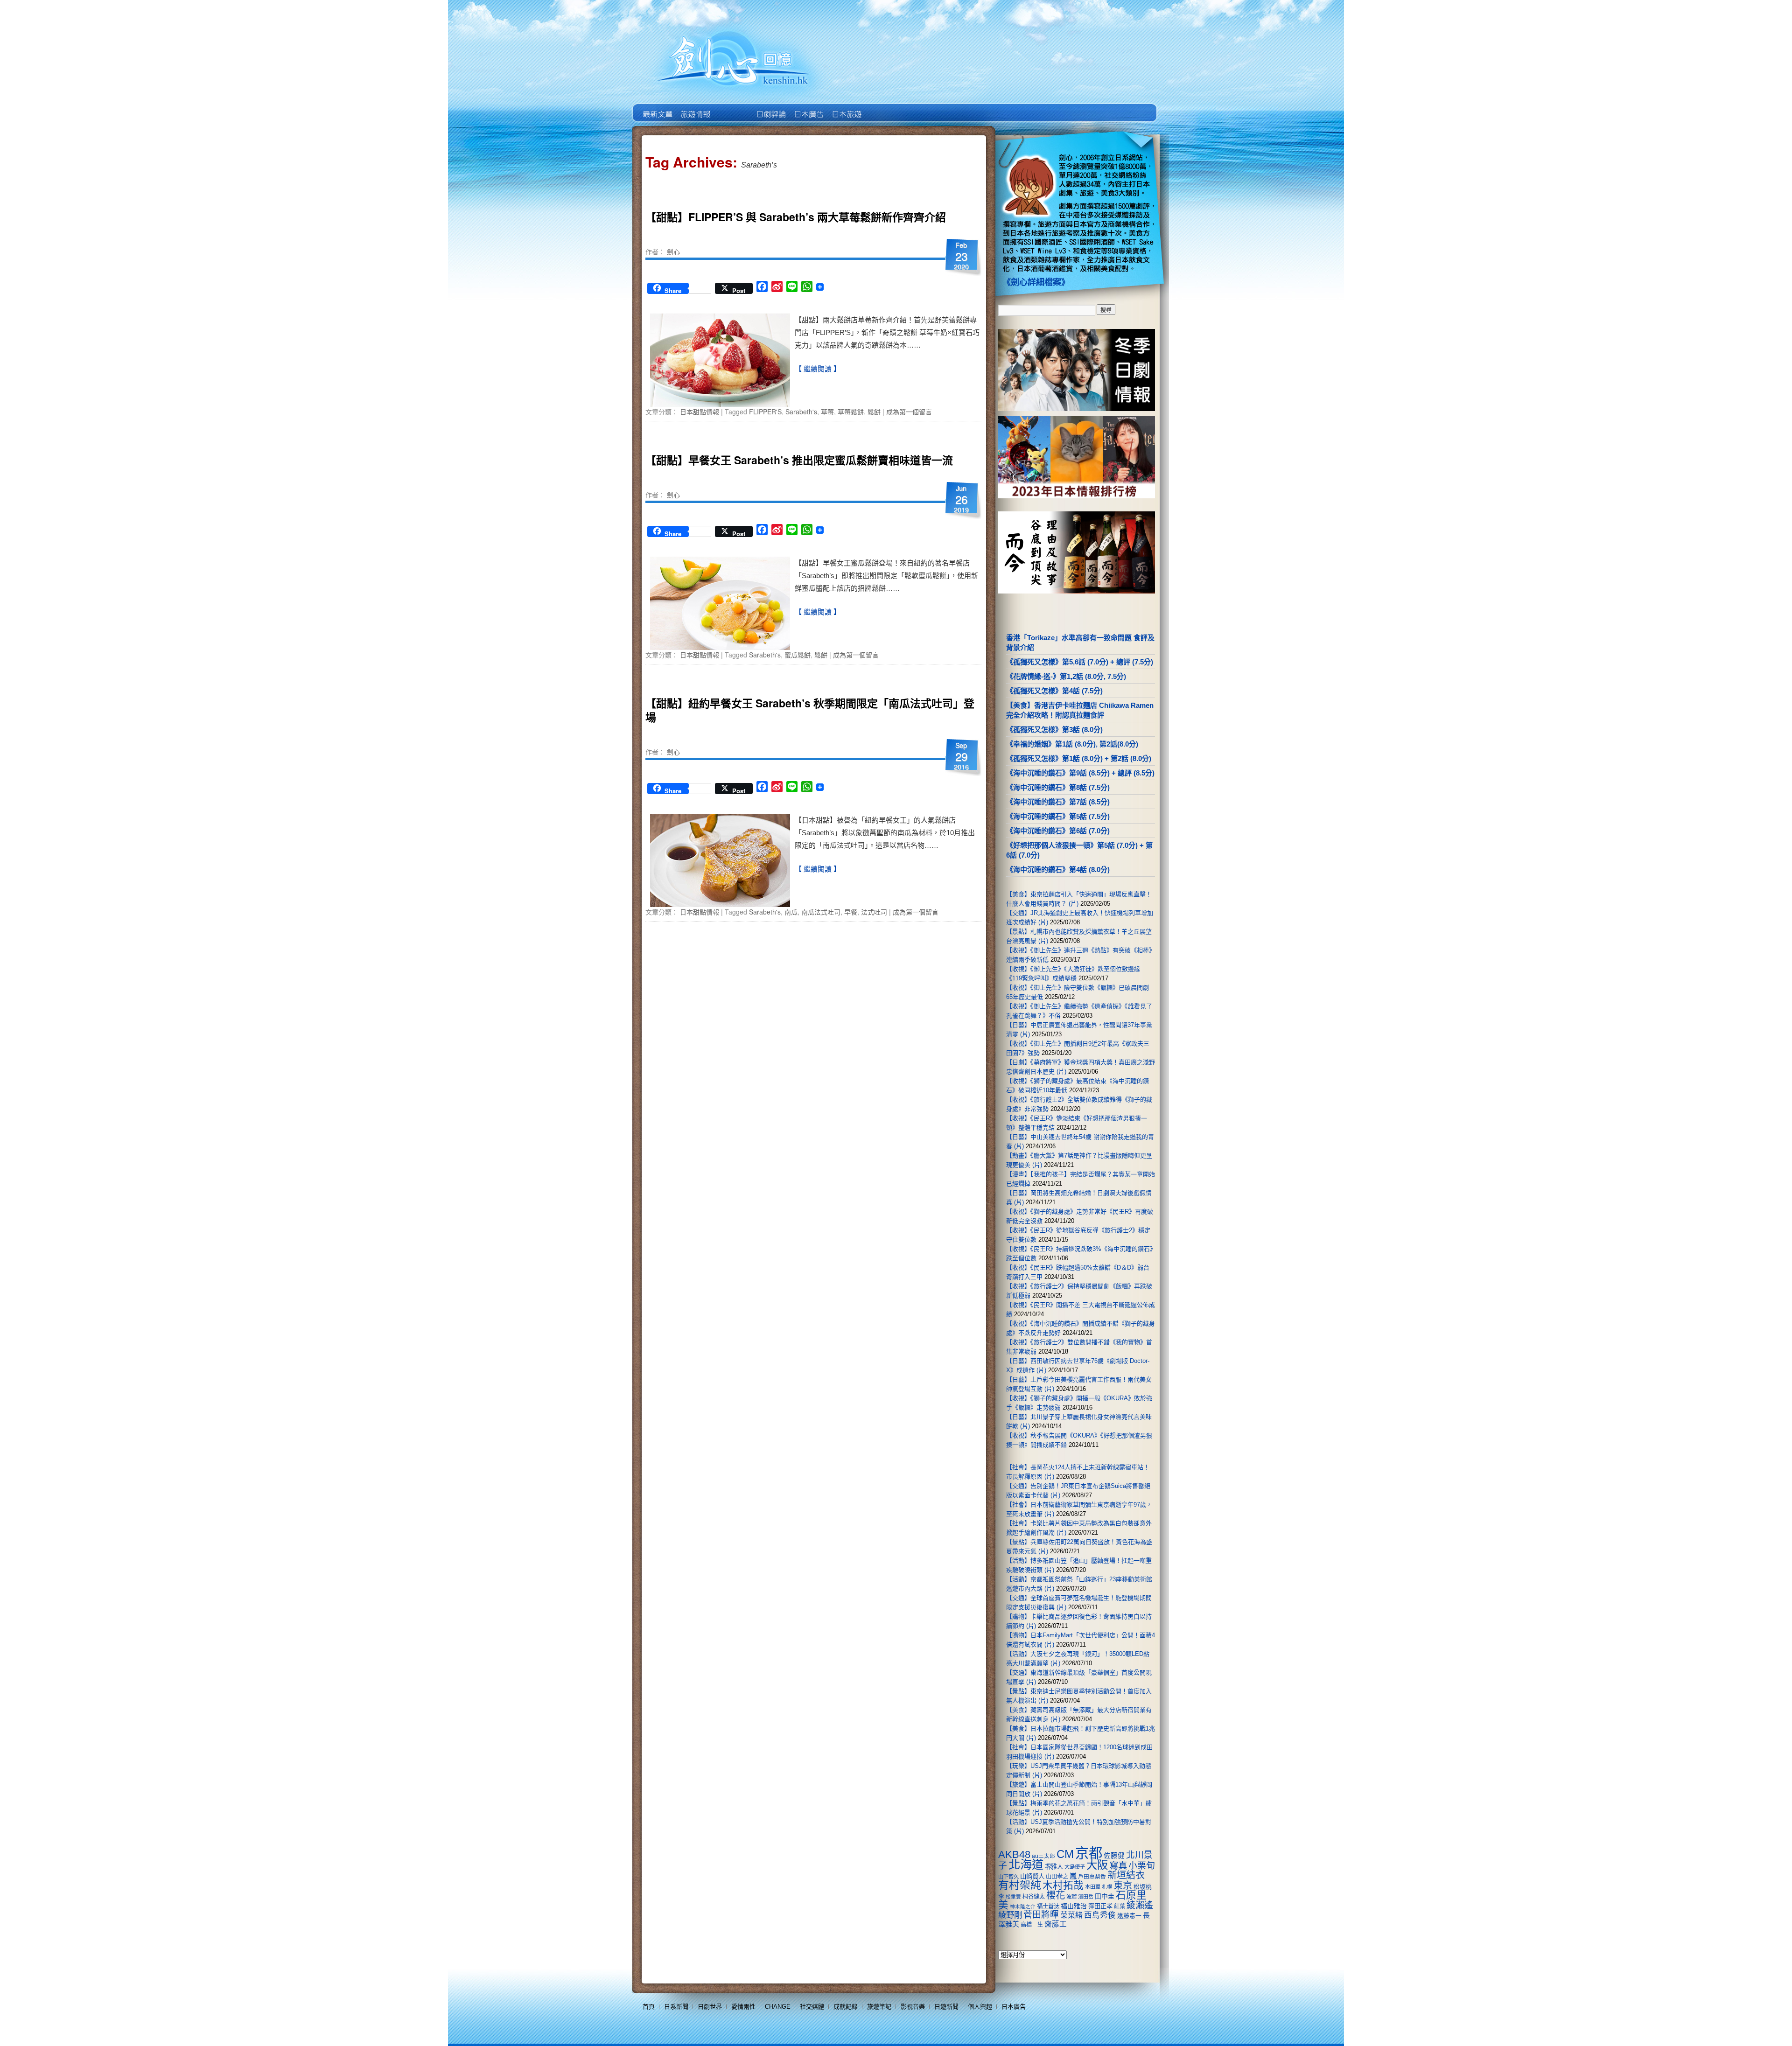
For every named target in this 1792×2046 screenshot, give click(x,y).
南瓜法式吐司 (821, 912)
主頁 (657, 107)
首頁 (649, 2007)
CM (1065, 1854)
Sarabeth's (801, 412)
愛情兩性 (743, 2007)
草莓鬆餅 (851, 412)
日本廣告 (808, 107)
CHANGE (778, 2007)
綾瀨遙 (1140, 1905)
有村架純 (1020, 1885)
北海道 (1026, 1864)
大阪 (1097, 1865)
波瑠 (1071, 1897)
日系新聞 (676, 2007)
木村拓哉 (1063, 1885)
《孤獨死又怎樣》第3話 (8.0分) (1054, 730)
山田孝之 (1057, 1877)
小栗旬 (1142, 1866)
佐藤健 (1114, 1856)
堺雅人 (1054, 1867)
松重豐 (1013, 1897)
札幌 (1107, 1887)
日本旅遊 (846, 107)
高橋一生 (1032, 1925)
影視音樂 (913, 2007)
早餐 (851, 912)
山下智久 (1008, 1877)
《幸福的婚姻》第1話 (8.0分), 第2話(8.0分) (1072, 744)
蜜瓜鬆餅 (798, 655)
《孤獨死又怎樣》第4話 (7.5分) (1054, 691)
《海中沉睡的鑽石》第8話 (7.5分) (1058, 787)
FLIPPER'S (765, 412)
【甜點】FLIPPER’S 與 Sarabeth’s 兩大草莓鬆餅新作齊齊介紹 (796, 217)
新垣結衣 (1126, 1875)
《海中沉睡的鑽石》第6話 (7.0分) (1058, 831)
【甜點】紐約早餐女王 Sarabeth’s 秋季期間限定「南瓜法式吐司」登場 (810, 710)
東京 (1123, 1885)
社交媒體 (812, 2007)
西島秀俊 (1100, 1915)
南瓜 (791, 912)
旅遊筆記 (879, 2007)
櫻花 (1056, 1895)
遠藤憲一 (1129, 1916)
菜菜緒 (1071, 1915)
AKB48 (1014, 1854)
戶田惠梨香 (1092, 1876)
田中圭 (1105, 1896)
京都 (1089, 1853)
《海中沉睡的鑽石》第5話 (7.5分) (1058, 816)
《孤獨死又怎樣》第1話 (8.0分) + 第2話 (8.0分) (1079, 758)
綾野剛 (1010, 1915)
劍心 (673, 251)
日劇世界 (770, 107)
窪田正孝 (1100, 1906)
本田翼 (1093, 1887)
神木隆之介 (1023, 1906)
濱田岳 (1086, 1897)
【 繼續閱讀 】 (818, 369)
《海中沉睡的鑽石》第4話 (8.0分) (1058, 869)
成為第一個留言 (909, 412)
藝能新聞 (695, 107)
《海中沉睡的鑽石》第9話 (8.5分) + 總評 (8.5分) (1080, 773)
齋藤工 (1056, 1924)
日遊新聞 (946, 2007)
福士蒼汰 (1048, 1906)
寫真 (1118, 1865)
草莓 (827, 412)
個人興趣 (980, 2007)
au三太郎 (1043, 1856)
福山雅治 (1074, 1906)
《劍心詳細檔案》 (1036, 282)
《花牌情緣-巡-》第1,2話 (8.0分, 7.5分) (1066, 676)
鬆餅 (874, 412)
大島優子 (1075, 1867)
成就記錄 (846, 2007)
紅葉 (1120, 1906)
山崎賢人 (1032, 1876)
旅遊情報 (732, 107)
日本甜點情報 (700, 412)
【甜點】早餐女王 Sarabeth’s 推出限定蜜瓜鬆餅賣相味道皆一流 (799, 460)
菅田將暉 (1041, 1915)
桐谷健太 (1034, 1897)
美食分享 (884, 107)
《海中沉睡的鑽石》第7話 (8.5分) (1058, 802)
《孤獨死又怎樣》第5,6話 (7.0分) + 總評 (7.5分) (1080, 662)
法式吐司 (874, 912)
